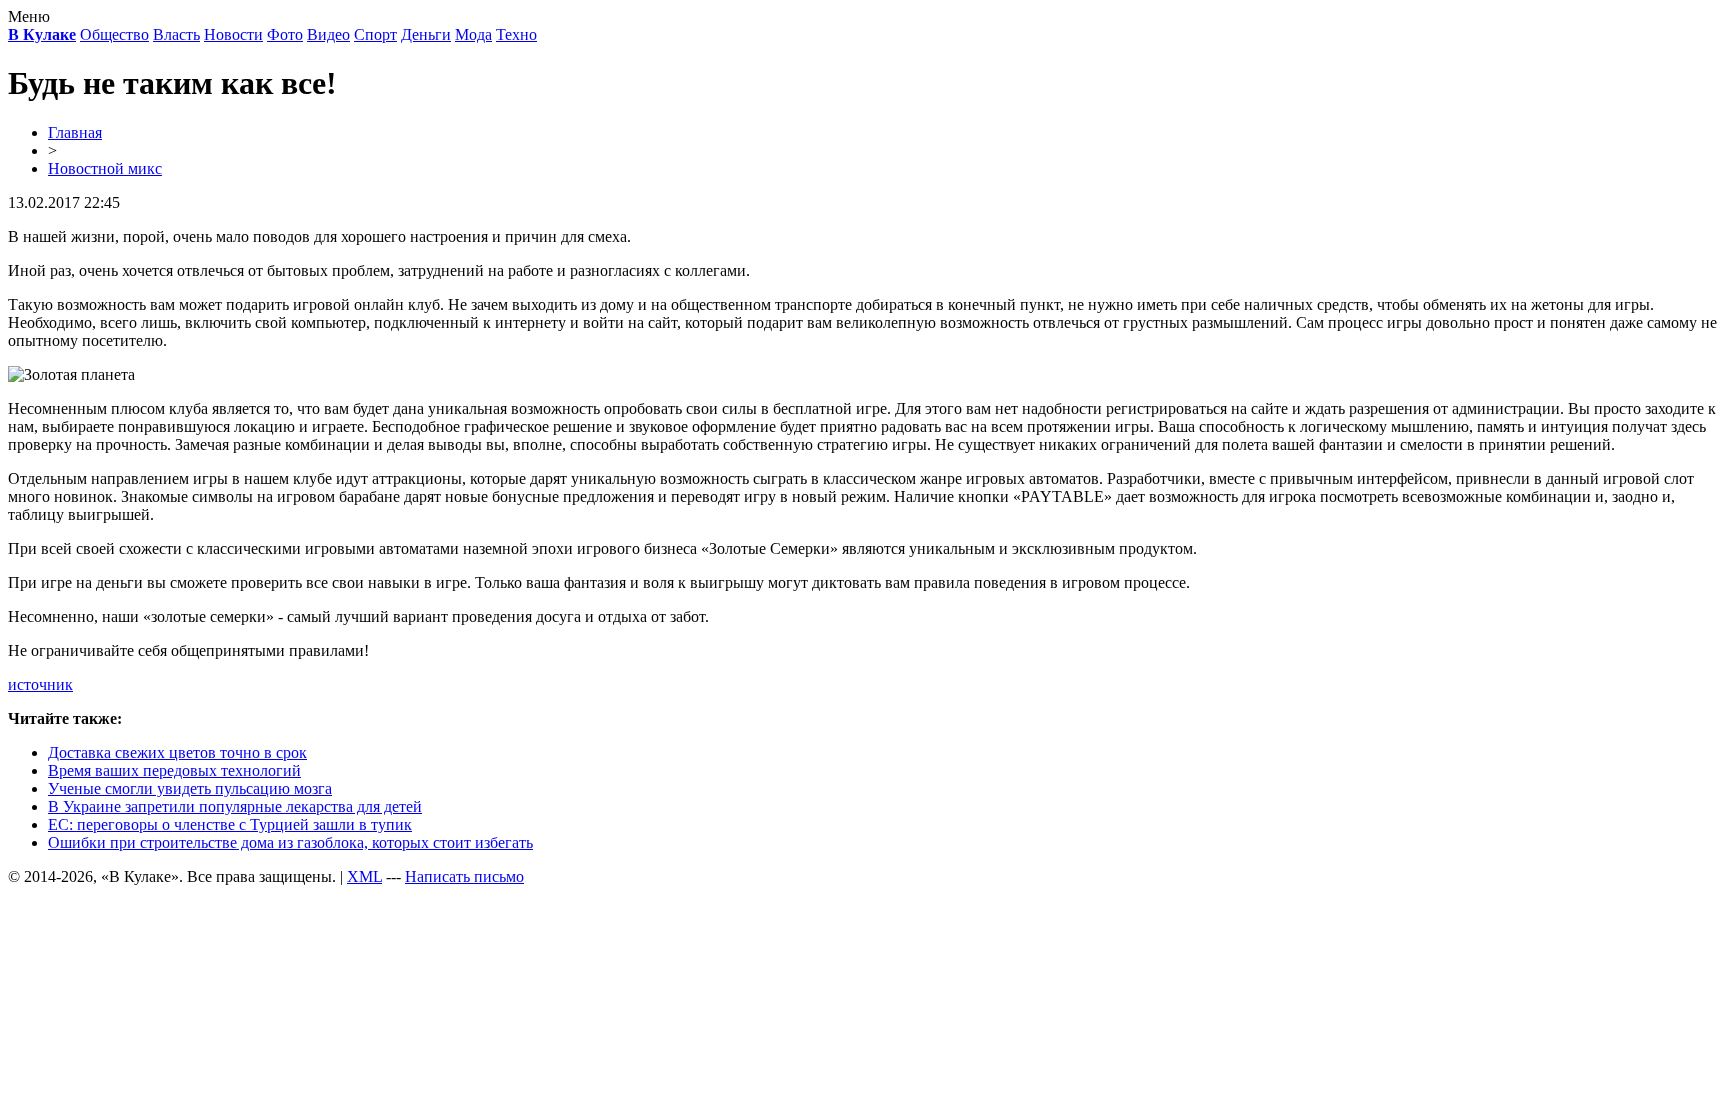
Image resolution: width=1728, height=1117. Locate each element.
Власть (176, 34)
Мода (473, 34)
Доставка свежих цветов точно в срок (177, 752)
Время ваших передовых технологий (174, 770)
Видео (328, 34)
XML (364, 876)
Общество (114, 34)
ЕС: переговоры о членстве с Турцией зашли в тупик (230, 824)
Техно (516, 34)
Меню (29, 16)
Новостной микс (105, 168)
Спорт (375, 34)
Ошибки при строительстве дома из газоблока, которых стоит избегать (290, 842)
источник (40, 684)
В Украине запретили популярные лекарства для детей (235, 806)
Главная (75, 132)
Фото (285, 34)
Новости (233, 34)
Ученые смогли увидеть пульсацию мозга (190, 788)
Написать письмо (464, 876)
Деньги (426, 34)
